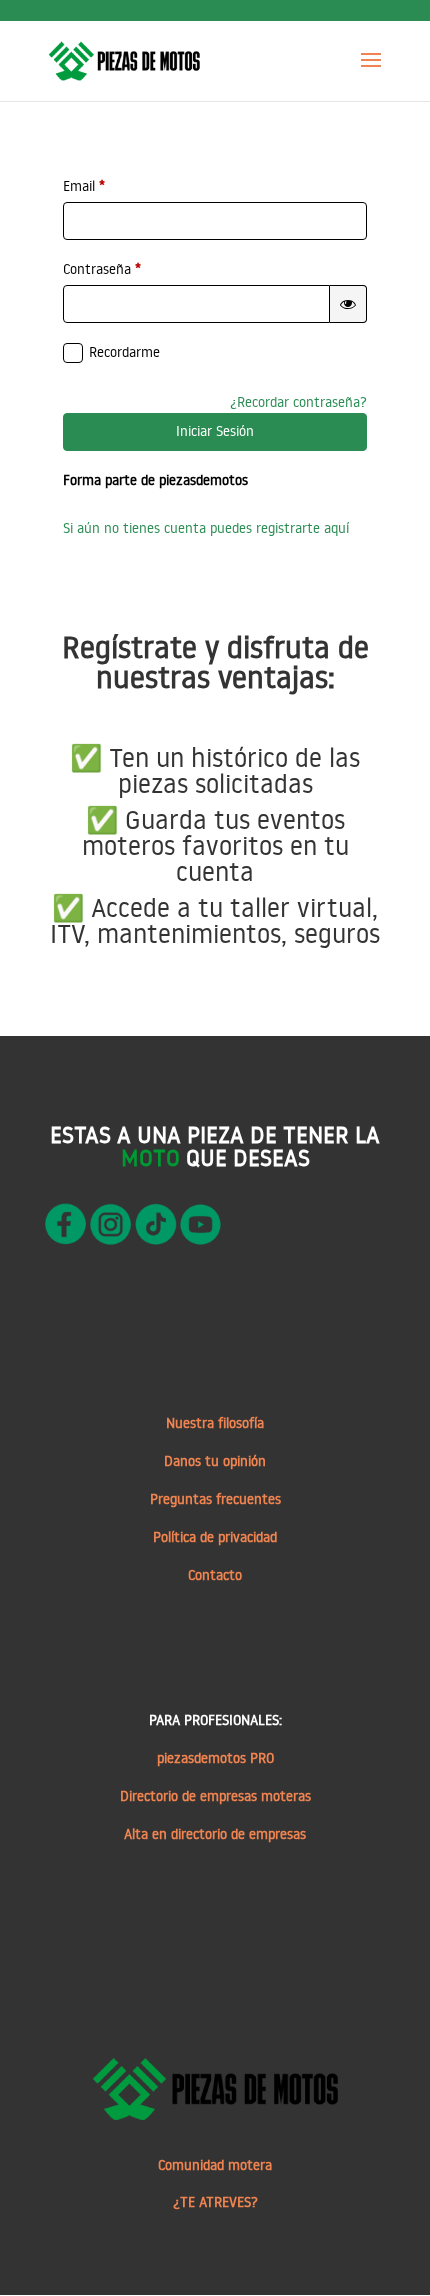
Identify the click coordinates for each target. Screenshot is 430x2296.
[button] (348, 304)
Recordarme (124, 352)
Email (84, 186)
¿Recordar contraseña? (298, 402)
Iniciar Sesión (215, 431)
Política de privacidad (215, 1537)
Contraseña (102, 269)
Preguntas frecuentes (215, 1499)
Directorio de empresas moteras (215, 1796)
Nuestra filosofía (215, 1423)
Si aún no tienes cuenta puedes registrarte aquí (206, 528)
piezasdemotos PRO (215, 1758)
